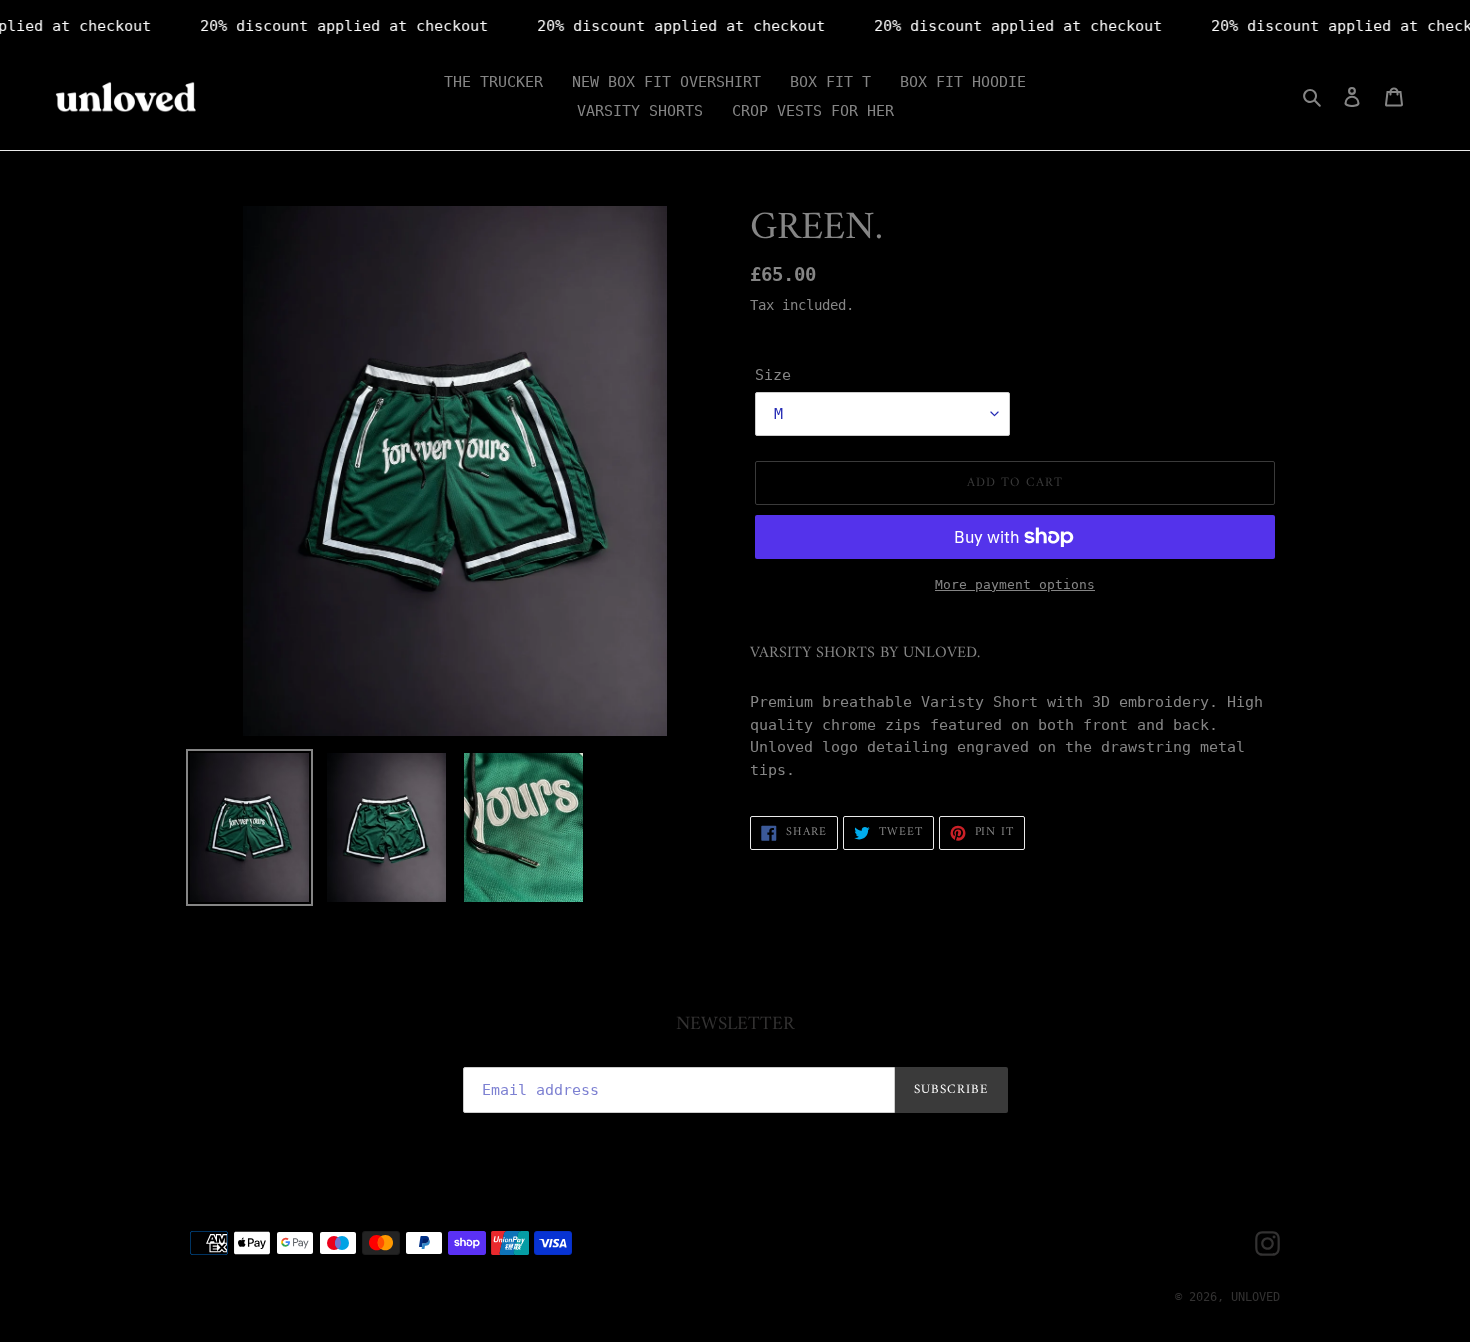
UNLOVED (1255, 1297)
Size (773, 375)
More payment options (1015, 584)
